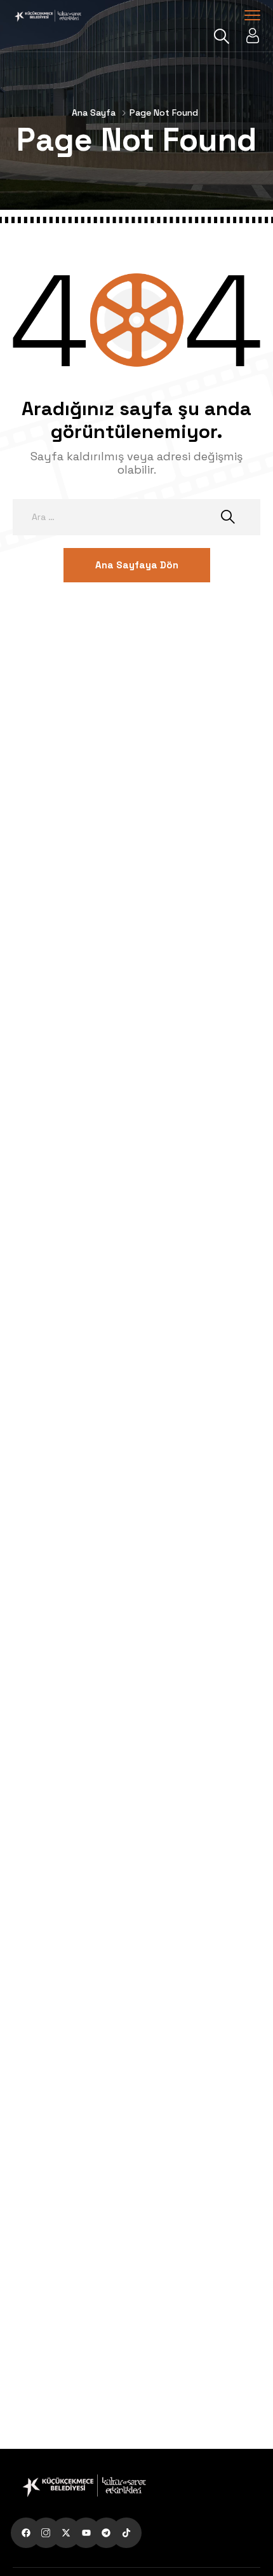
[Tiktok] (126, 2533)
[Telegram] (107, 2533)
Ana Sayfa (94, 113)
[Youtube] (86, 2533)
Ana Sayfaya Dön (137, 565)
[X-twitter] (66, 2533)
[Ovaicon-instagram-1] (46, 2533)
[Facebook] (26, 2533)
